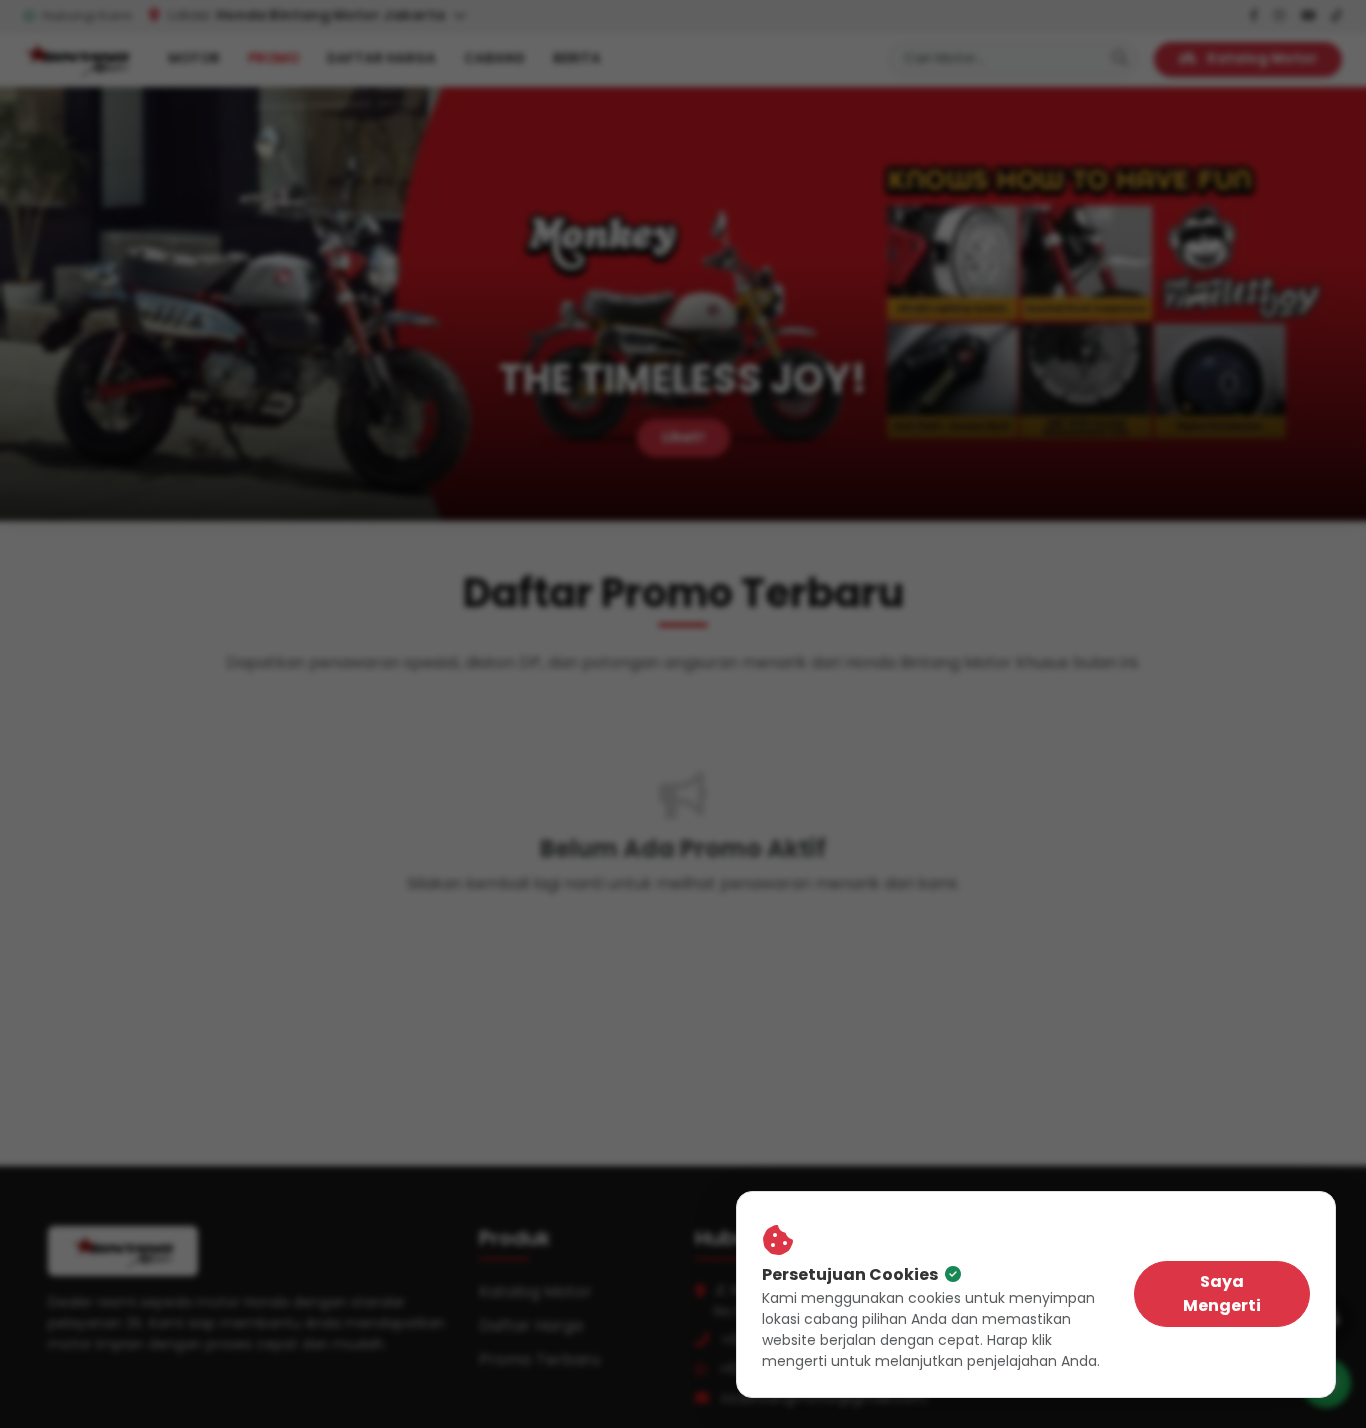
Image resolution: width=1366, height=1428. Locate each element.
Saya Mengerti (1222, 1293)
